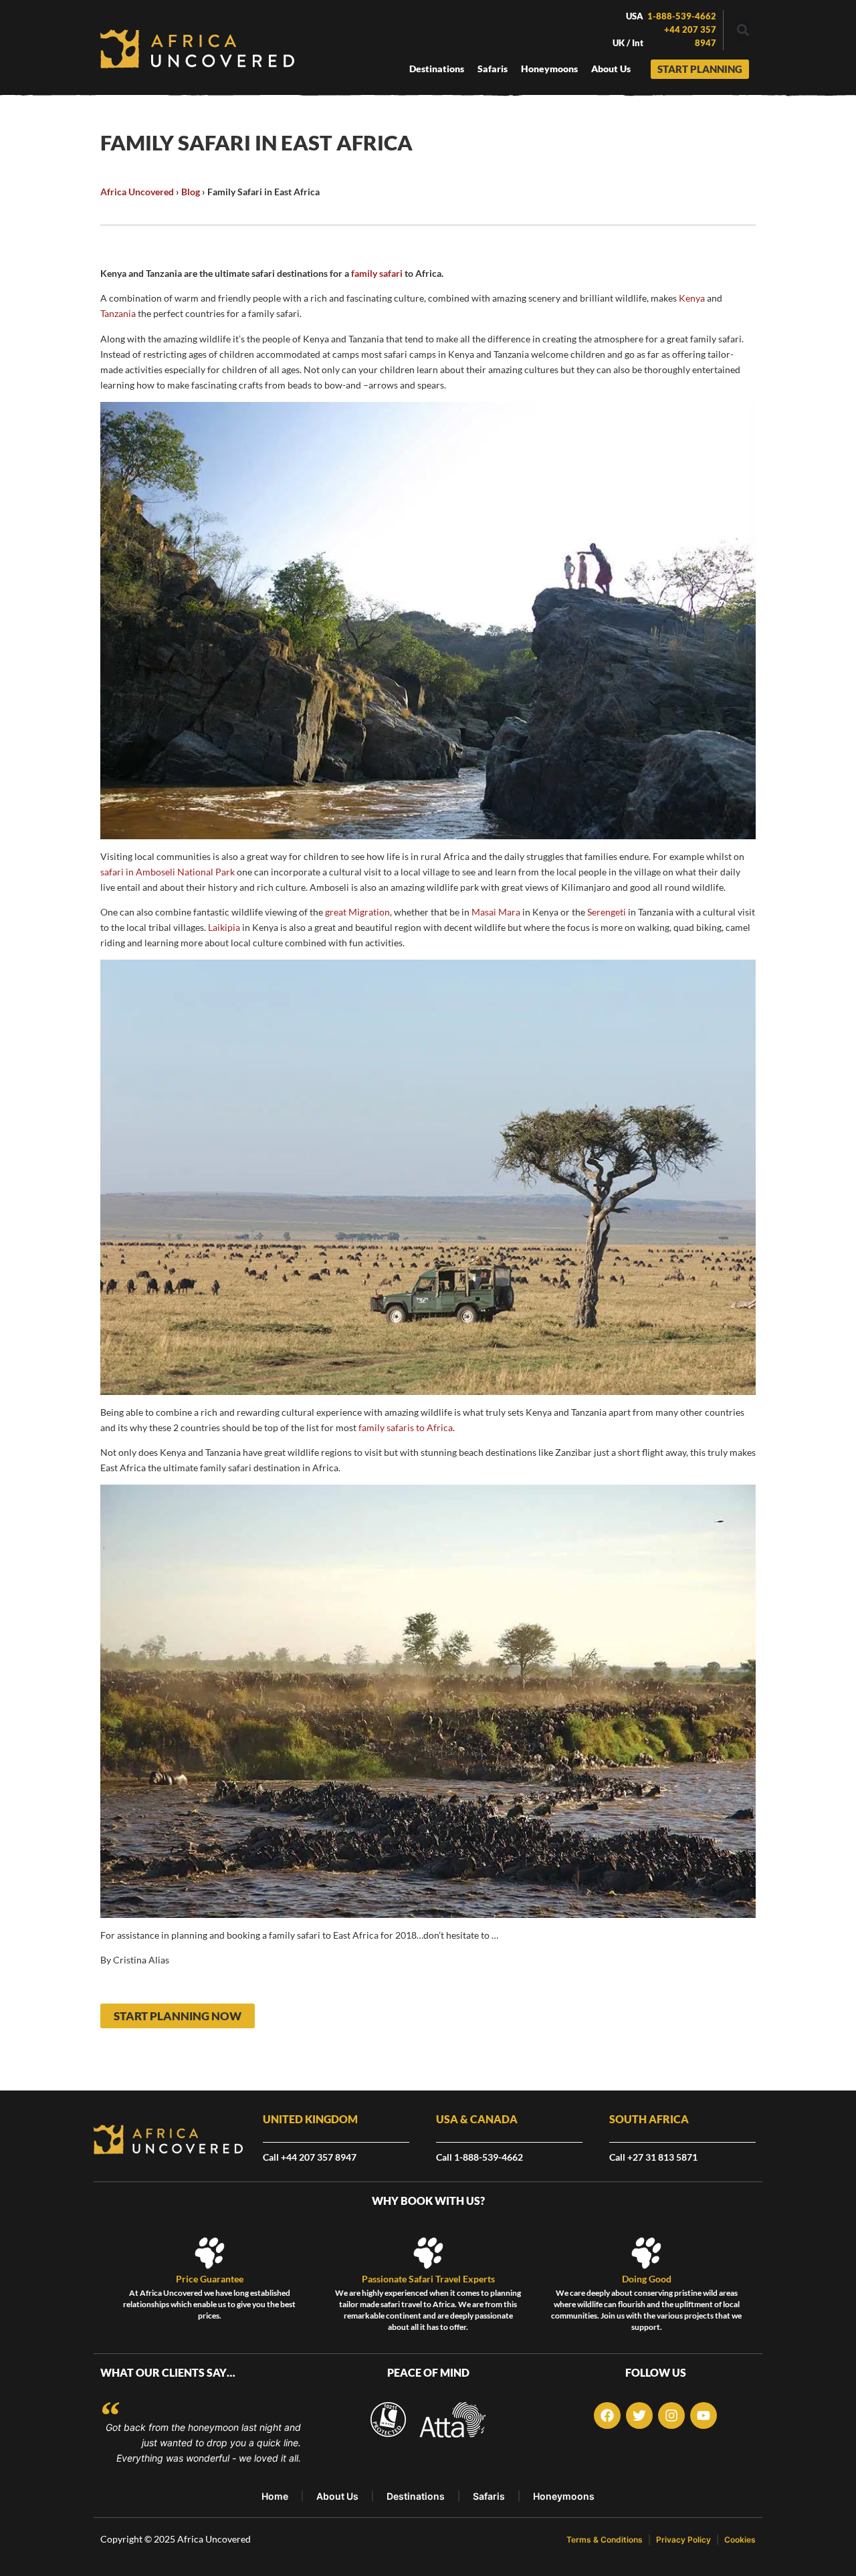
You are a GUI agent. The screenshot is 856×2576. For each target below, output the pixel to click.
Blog (191, 192)
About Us (337, 2496)
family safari (377, 273)
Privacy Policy (683, 2540)
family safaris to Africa (406, 1427)
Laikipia (224, 927)
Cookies (740, 2540)
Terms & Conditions (605, 2540)
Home (275, 2496)
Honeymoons (564, 2496)
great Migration (357, 912)
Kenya (692, 298)
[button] (743, 30)
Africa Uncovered (137, 192)
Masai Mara (496, 912)
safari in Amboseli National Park (168, 872)
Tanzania (118, 313)
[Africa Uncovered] (197, 49)
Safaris (489, 2496)
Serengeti (607, 912)
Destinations (416, 2496)
